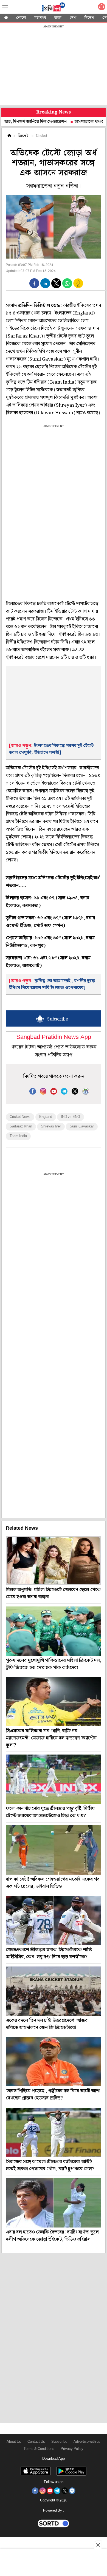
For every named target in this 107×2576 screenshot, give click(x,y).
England (46, 1117)
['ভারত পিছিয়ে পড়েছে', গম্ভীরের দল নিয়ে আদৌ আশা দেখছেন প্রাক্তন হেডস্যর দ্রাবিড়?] (54, 2062)
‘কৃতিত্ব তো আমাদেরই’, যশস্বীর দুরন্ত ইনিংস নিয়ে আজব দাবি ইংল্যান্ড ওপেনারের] (52, 984)
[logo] (54, 8)
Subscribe (59, 2442)
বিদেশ (89, 18)
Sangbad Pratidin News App (54, 1037)
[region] (54, 66)
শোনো (21, 18)
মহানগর (40, 18)
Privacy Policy (72, 2449)
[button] (34, 283)
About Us (14, 2442)
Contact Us (36, 2442)
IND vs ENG (71, 1117)
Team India (18, 1136)
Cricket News (20, 1117)
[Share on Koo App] (78, 287)
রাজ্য (58, 18)
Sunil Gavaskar (82, 1127)
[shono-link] (102, 8)
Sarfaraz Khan (21, 1127)
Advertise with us (87, 2442)
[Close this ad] (98, 2545)
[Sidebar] (5, 7)
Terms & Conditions (39, 2449)
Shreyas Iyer (51, 1127)
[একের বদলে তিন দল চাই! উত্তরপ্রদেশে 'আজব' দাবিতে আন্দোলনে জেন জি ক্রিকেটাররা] (54, 1991)
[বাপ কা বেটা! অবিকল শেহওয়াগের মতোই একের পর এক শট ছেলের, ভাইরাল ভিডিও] (54, 1850)
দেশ (73, 18)
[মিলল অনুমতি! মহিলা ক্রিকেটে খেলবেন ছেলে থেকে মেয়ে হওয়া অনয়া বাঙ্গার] (54, 1560)
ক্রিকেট (23, 136)
